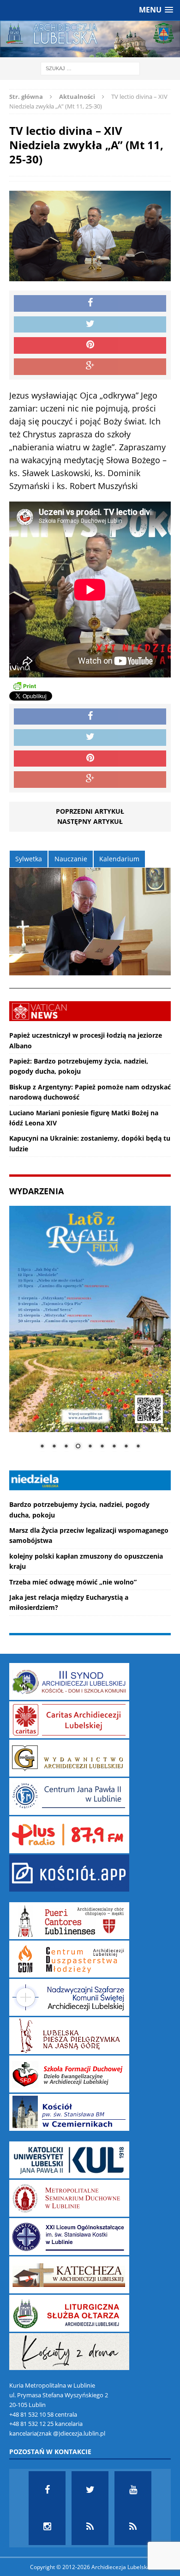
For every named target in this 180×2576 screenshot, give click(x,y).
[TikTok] (90, 2527)
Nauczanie (71, 859)
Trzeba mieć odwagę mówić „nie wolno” (73, 1582)
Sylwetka (29, 859)
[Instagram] (47, 2527)
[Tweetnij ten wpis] (90, 325)
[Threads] (133, 2527)
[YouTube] (133, 2490)
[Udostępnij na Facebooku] (90, 303)
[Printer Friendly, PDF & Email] (24, 686)
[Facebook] (47, 2490)
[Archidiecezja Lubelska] (90, 39)
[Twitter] (90, 2490)
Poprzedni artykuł (90, 811)
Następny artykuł (90, 821)
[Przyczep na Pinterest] (90, 345)
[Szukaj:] (90, 68)
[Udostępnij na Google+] (90, 367)
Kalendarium (119, 859)
